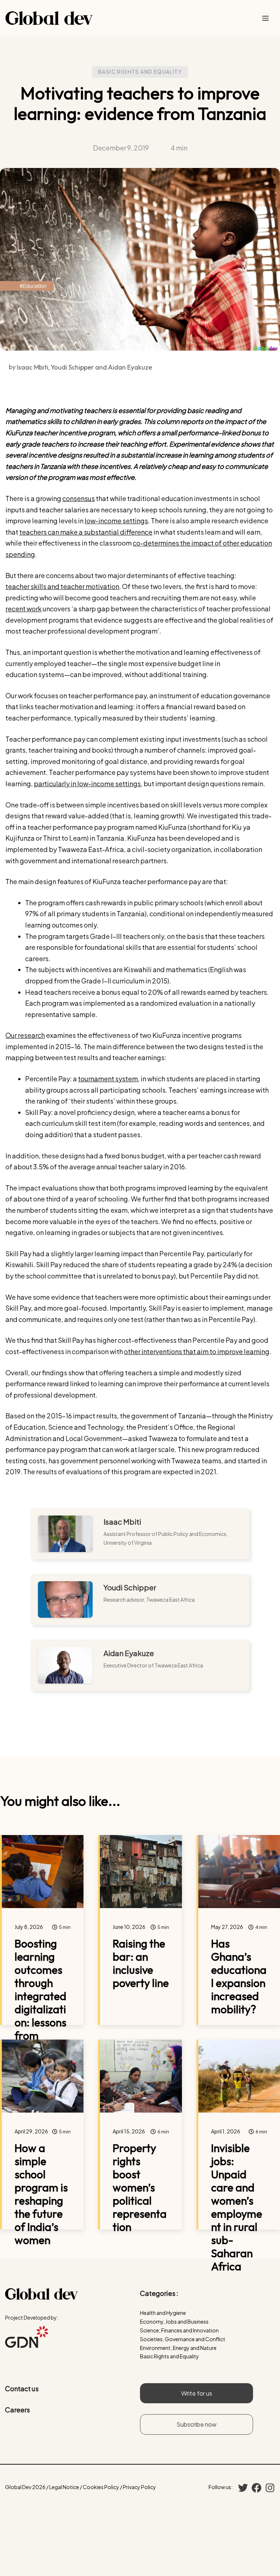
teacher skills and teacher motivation (62, 586)
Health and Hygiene (163, 2313)
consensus (79, 498)
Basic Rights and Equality (170, 2356)
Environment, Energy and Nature (178, 2348)
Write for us (197, 2393)
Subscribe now (197, 2424)
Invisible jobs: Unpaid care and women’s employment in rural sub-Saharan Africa (237, 2207)
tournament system (108, 1079)
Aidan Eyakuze (129, 1653)
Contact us (22, 2388)
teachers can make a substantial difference (86, 532)
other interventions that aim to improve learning (197, 1351)
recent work (24, 609)
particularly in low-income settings (87, 783)
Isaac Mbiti (122, 1522)
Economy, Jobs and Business (174, 2321)
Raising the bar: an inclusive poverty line (141, 1963)
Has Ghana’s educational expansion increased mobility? (239, 1976)
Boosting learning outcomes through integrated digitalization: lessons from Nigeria (40, 1996)
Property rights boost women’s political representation (140, 2187)
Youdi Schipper (130, 1587)
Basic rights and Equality (140, 72)
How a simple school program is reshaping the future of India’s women (41, 2194)
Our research (25, 1035)
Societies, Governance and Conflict (183, 2339)
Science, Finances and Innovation (179, 2330)
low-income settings (116, 521)
